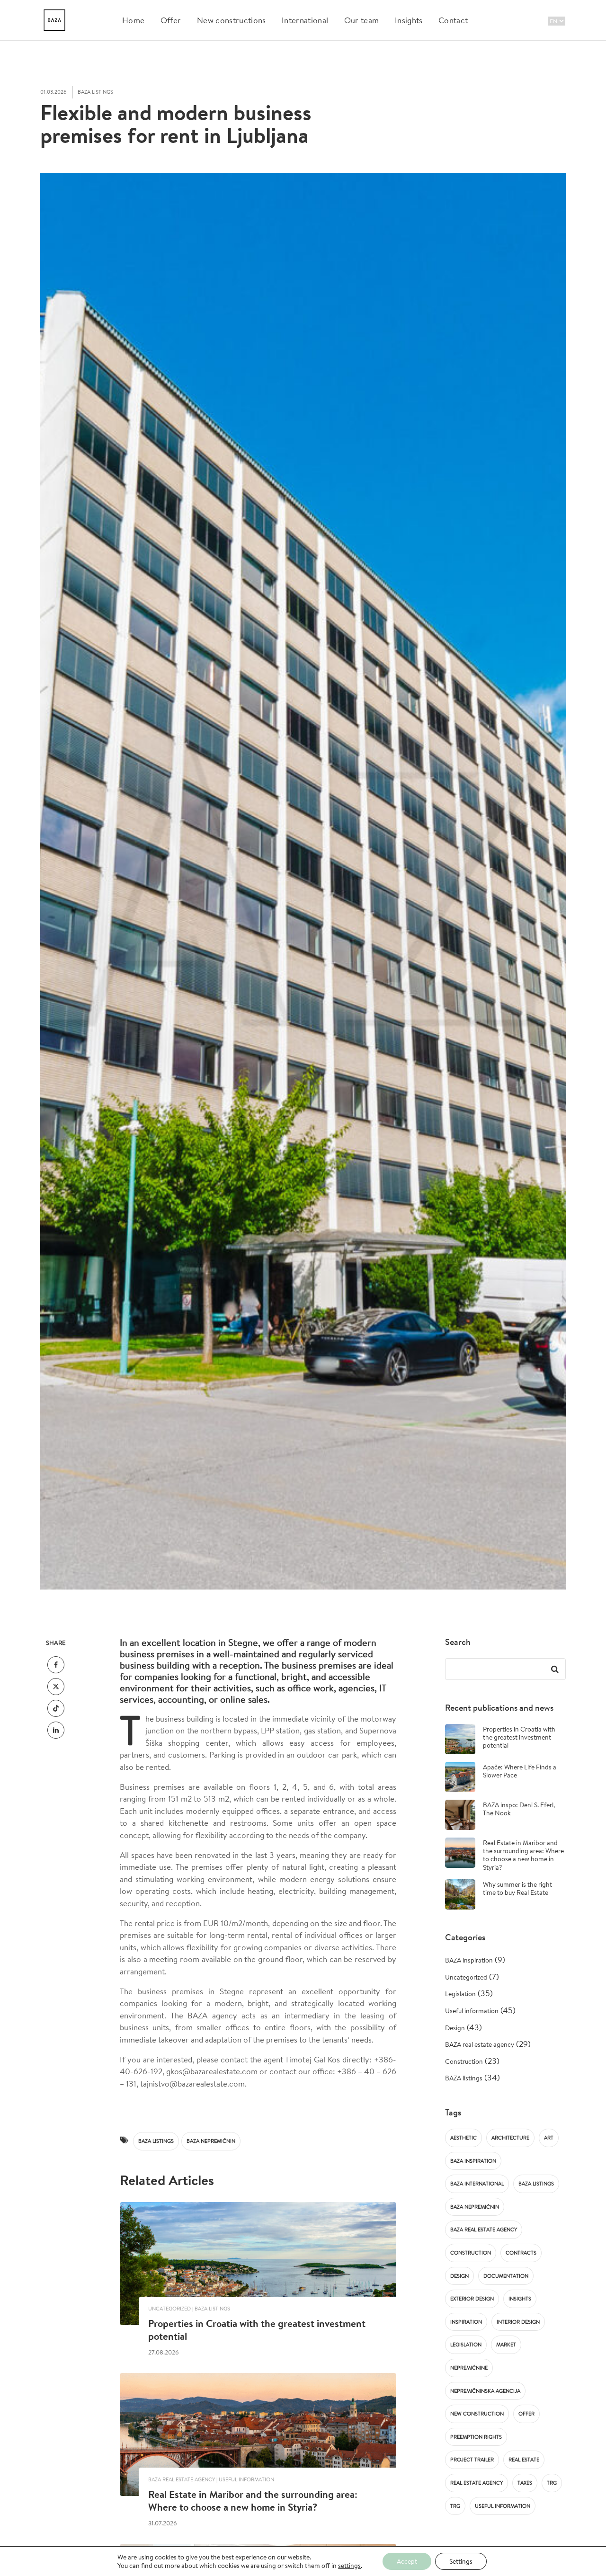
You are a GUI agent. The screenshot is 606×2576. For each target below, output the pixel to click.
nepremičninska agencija (485, 2391)
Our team (362, 20)
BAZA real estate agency (480, 2044)
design (459, 2276)
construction (471, 2253)
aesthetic (463, 2138)
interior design (518, 2322)
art (549, 2138)
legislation (466, 2345)
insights (520, 2299)
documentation (506, 2276)
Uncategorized (466, 1977)
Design (455, 2028)
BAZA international (477, 2184)
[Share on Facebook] (56, 1665)
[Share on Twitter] (56, 1687)
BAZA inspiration (469, 1960)
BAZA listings (156, 2141)
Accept (407, 2561)
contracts (521, 2253)
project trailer (472, 2460)
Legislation (460, 1994)
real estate (524, 2460)
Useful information (472, 2011)
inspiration (466, 2322)
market (506, 2345)
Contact (453, 20)
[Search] (554, 1669)
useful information (503, 2506)
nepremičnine (469, 2368)
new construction (477, 2414)
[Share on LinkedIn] (56, 1730)
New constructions (231, 20)
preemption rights (476, 2437)
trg (552, 2483)
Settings (461, 2561)
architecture (510, 2138)
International (305, 20)
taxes (525, 2483)
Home (133, 20)
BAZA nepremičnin (211, 2141)
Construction (464, 2061)
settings (349, 2566)
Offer (171, 20)
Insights (409, 20)
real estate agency (477, 2483)
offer (526, 2414)
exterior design (472, 2299)
